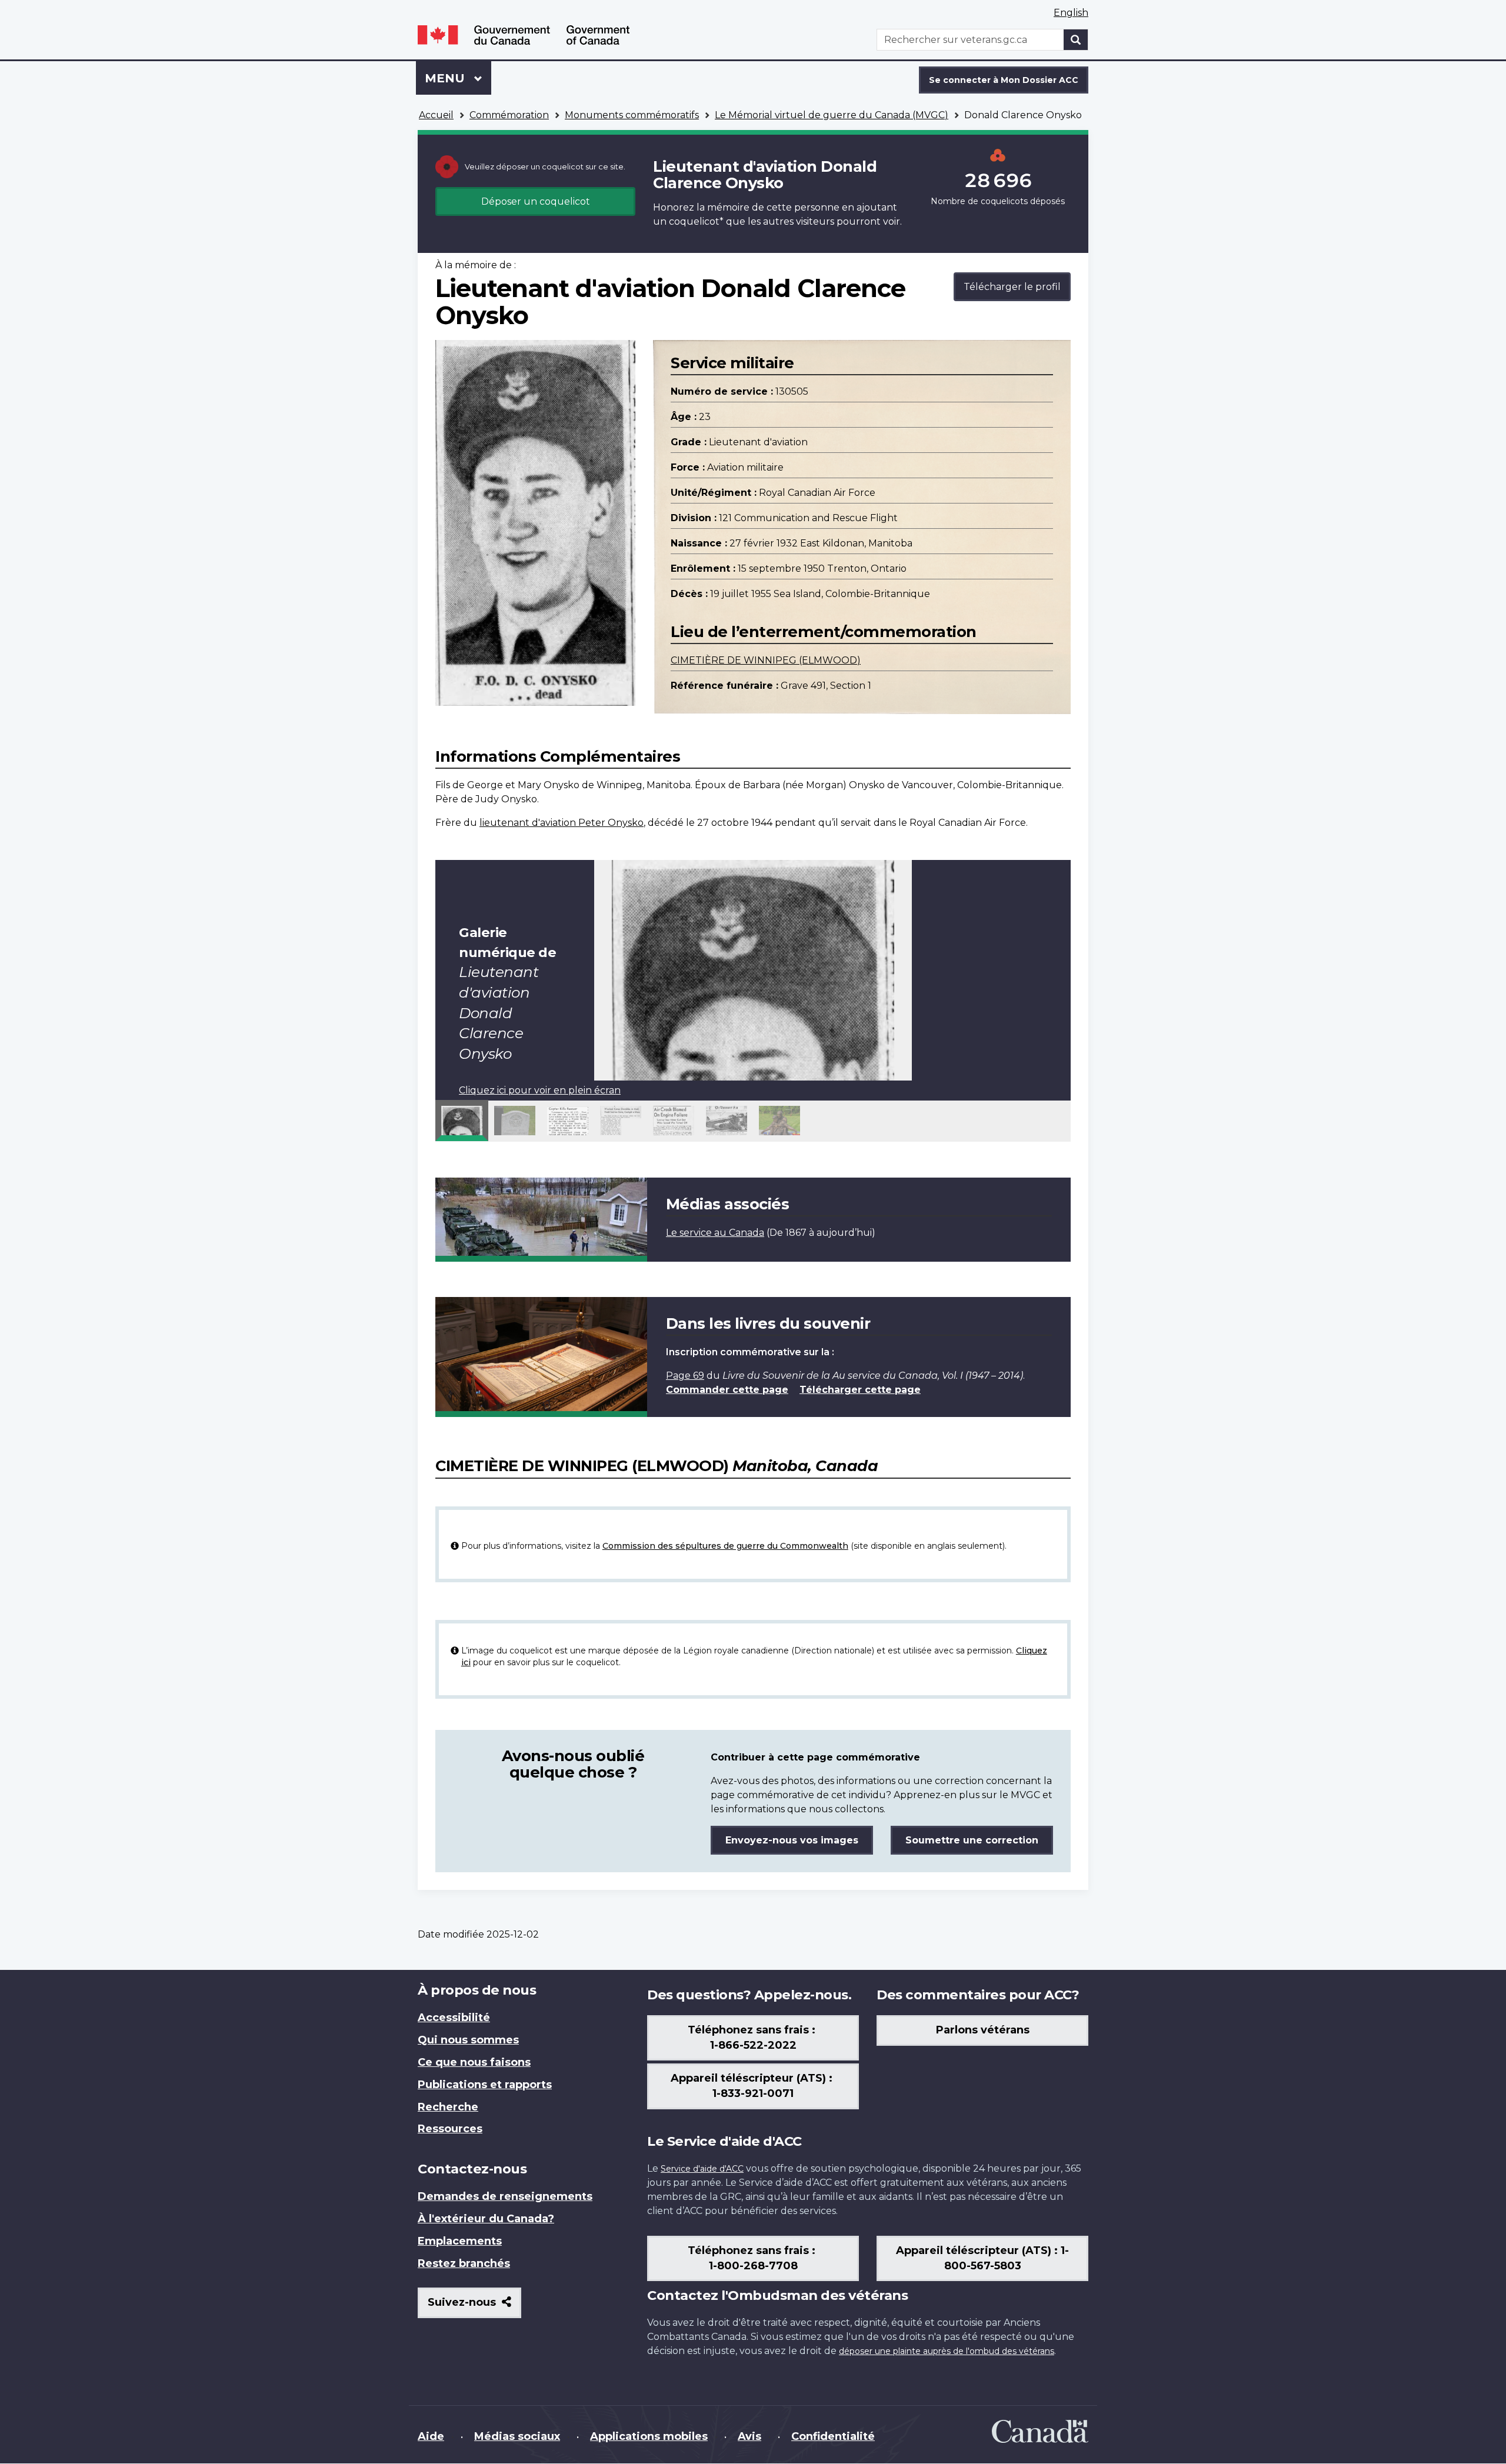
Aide (431, 2436)
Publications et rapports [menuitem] (485, 2085)
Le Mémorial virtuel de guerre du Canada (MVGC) (832, 115)
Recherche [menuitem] (448, 2107)
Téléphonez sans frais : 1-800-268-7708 (753, 2258)
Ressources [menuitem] (450, 2129)
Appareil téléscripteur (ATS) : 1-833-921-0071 (753, 2086)
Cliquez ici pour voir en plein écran (540, 1090)
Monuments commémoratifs (632, 115)
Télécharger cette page (860, 1390)
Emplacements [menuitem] (460, 2241)
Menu (458, 78)
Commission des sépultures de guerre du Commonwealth (725, 1546)
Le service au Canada (715, 1233)
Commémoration (509, 115)
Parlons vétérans (983, 2030)
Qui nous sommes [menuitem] (468, 2040)
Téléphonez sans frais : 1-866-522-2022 (753, 2038)
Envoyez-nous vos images (792, 1840)
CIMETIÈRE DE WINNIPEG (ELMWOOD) (766, 660)
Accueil (436, 115)
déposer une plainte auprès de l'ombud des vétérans (947, 2351)
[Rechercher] (1076, 40)
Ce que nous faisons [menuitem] (474, 2062)
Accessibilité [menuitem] (454, 2018)
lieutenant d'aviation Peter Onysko (562, 823)
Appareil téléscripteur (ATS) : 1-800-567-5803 (982, 2258)
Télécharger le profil (1012, 287)
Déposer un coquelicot (536, 201)
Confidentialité (833, 2436)
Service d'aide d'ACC (702, 2169)
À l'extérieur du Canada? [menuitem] (486, 2219)
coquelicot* (696, 221)
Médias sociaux (517, 2436)
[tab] (462, 1121)
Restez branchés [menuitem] (464, 2263)
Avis (749, 2436)
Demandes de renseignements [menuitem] (505, 2196)
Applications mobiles (649, 2436)
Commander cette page (727, 1390)
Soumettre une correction (972, 1840)
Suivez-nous (474, 2307)
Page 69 (685, 1376)
